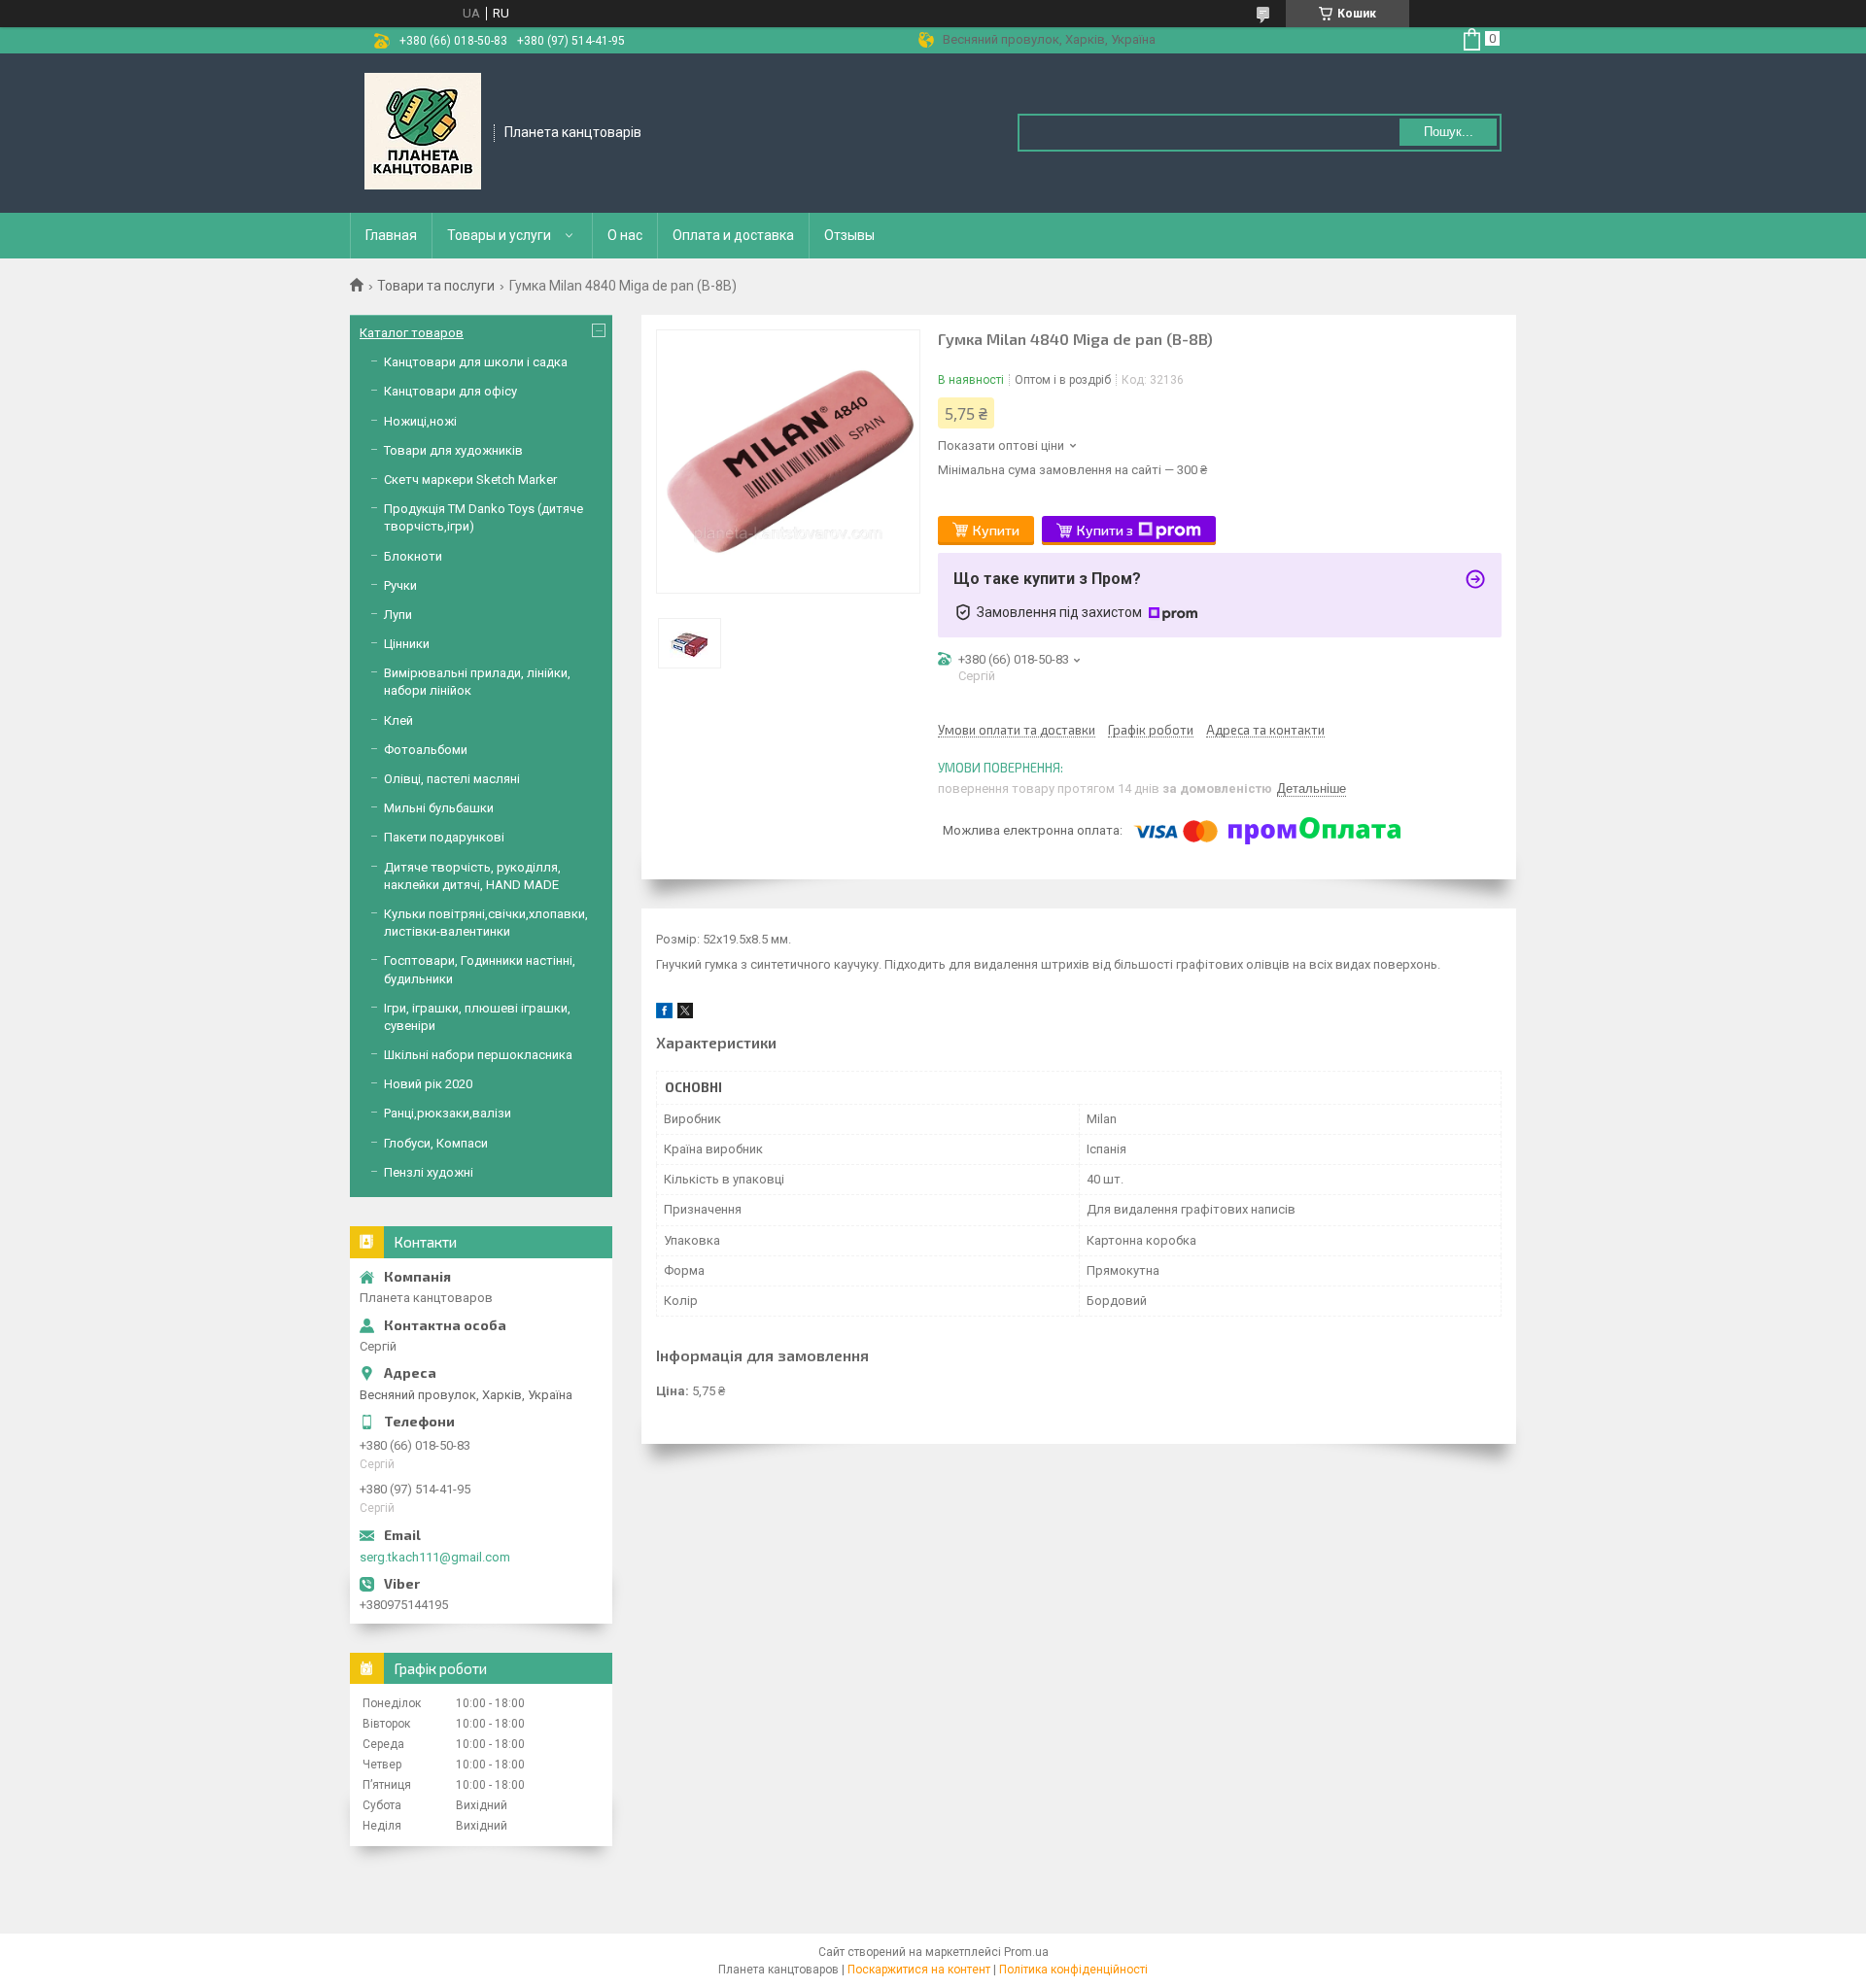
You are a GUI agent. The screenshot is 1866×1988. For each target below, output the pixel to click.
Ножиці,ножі (420, 421)
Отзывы (849, 235)
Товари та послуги (436, 286)
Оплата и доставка (733, 235)
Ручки (400, 585)
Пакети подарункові (444, 837)
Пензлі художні (429, 1172)
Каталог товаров (412, 333)
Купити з (1105, 530)
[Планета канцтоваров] (423, 131)
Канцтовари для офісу (450, 391)
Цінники (407, 644)
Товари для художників (453, 450)
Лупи (398, 615)
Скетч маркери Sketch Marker (470, 480)
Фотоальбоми (426, 750)
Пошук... (1449, 132)
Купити (996, 530)
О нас (625, 235)
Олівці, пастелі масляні (452, 779)
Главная (391, 235)
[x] (685, 1014)
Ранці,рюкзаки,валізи (448, 1113)
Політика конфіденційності (1073, 1970)
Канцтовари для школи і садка (476, 362)
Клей (398, 720)
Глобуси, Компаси (436, 1143)
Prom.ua (1026, 1952)
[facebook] (664, 1014)
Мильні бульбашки (439, 808)
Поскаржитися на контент (919, 1970)
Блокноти (413, 556)
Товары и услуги (499, 235)
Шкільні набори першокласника (478, 1055)
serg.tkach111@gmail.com (435, 1557)
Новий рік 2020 (428, 1084)
